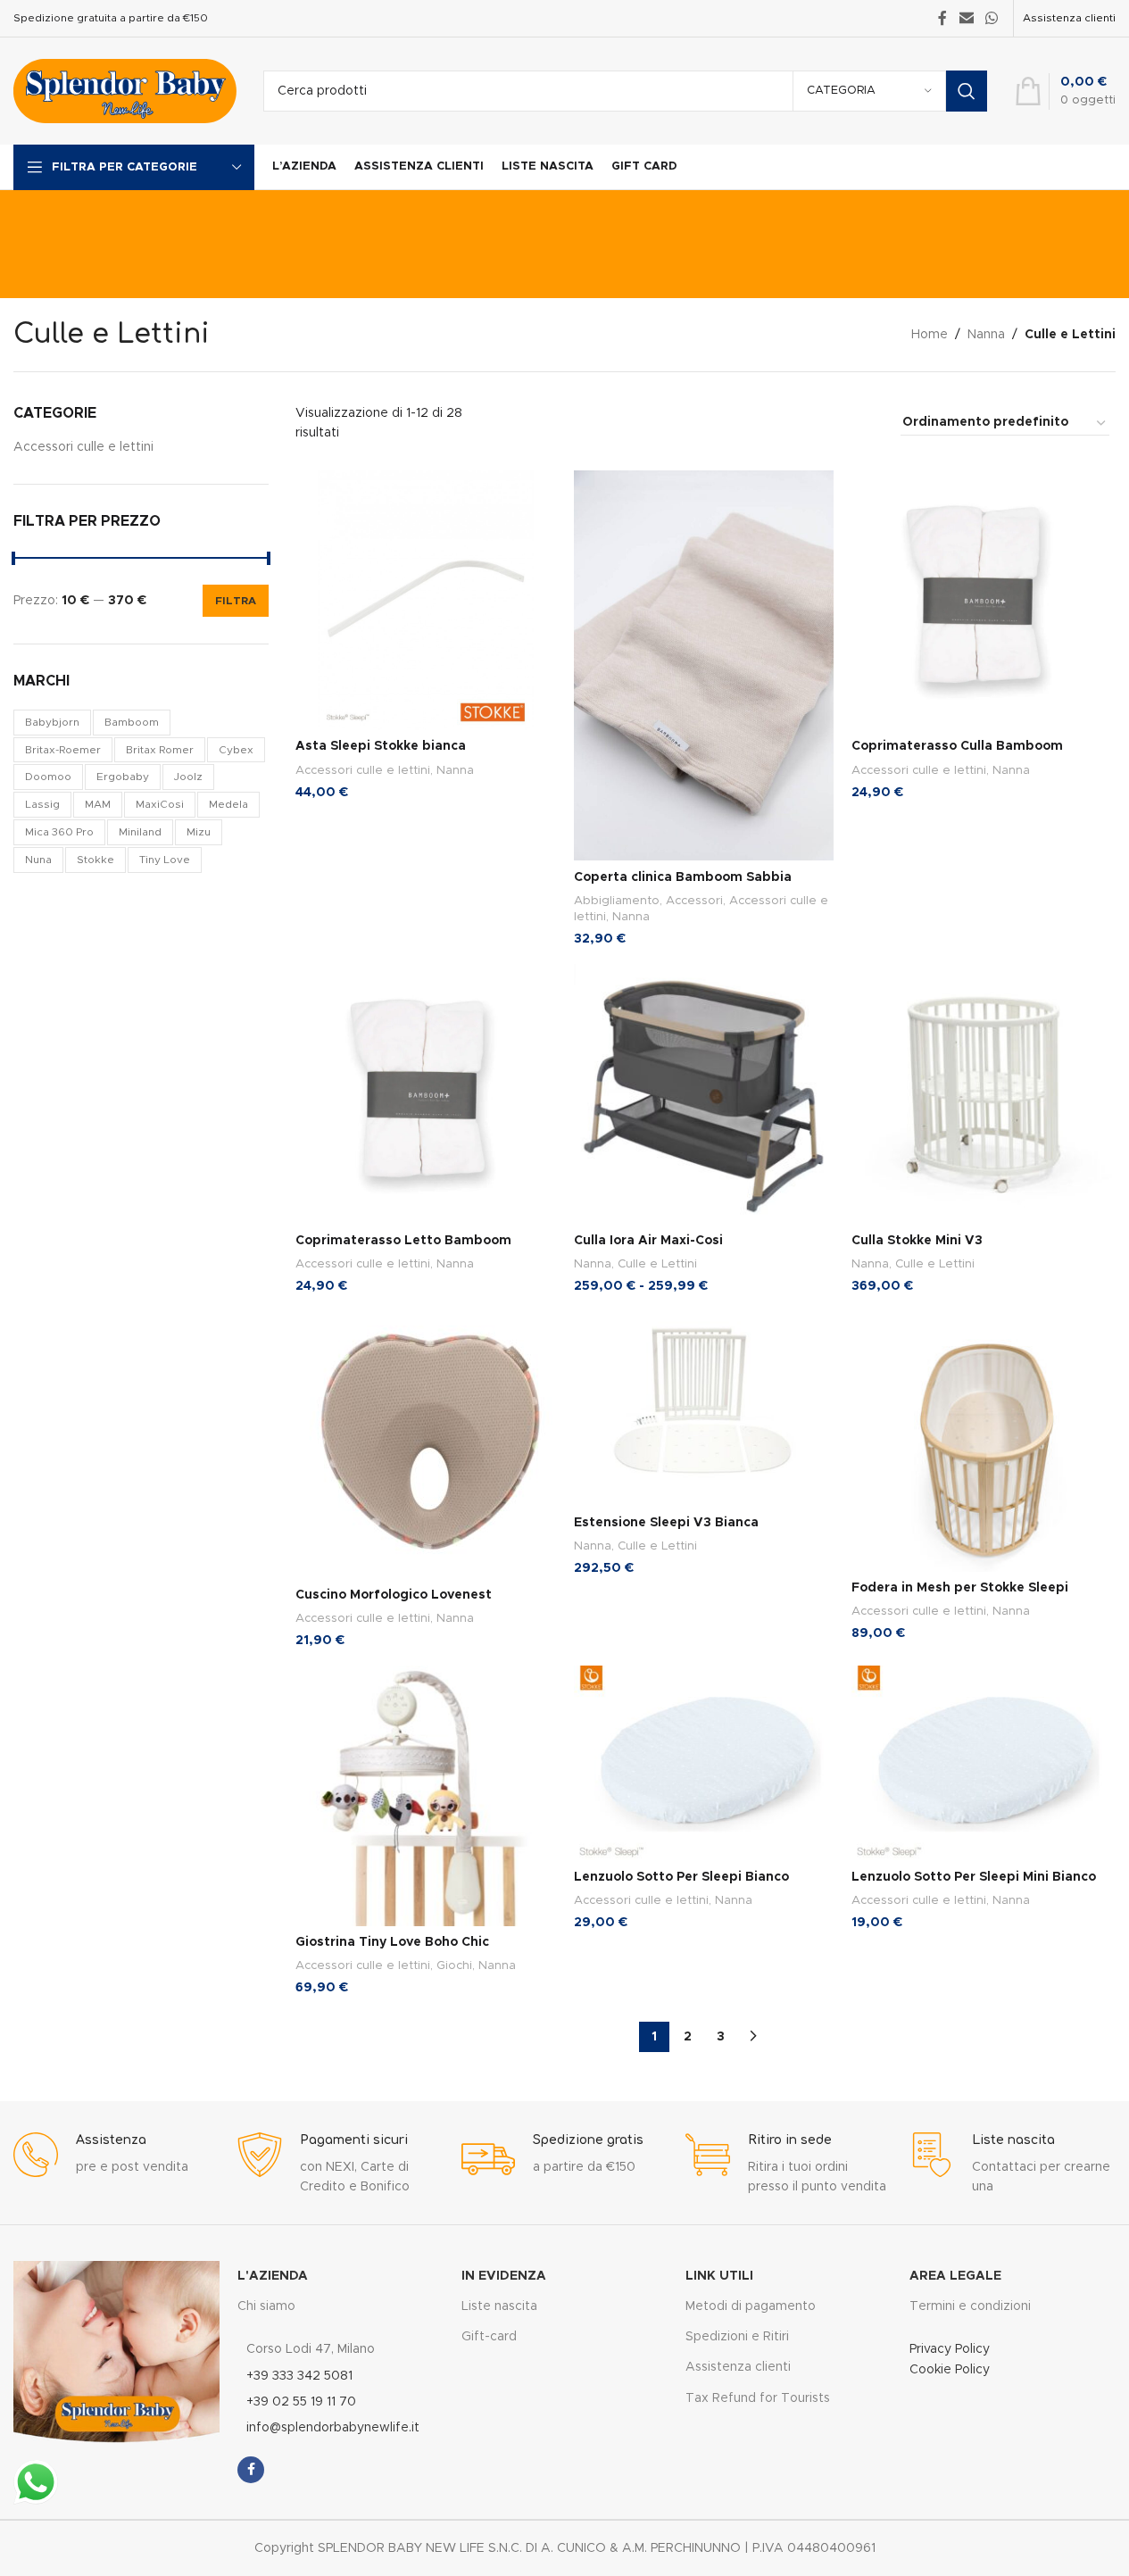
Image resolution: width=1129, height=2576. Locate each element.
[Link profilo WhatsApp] (992, 18)
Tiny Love (165, 860)
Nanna (986, 335)
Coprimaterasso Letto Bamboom (403, 1241)
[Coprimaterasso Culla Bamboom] (982, 601)
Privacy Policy (950, 2349)
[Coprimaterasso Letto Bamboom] (426, 1094)
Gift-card (489, 2337)
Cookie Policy (950, 2370)
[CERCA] (967, 91)
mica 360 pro (59, 832)
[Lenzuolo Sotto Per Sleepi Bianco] (704, 1763)
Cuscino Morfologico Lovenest (394, 1595)
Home (930, 335)
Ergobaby (123, 777)
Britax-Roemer (63, 750)
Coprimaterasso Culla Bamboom (957, 746)
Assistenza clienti (1069, 18)
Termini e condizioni (970, 2306)
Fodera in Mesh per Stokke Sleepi (960, 1588)
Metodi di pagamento (751, 2306)
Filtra (236, 601)
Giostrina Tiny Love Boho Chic (392, 1942)
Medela (228, 804)
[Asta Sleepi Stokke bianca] (426, 601)
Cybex (236, 750)
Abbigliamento (617, 901)
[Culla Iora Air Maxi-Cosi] (704, 1094)
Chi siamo (266, 2306)
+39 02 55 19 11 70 (301, 2402)
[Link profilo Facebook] (942, 18)
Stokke (95, 860)
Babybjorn (52, 722)
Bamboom (132, 722)
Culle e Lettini (657, 1264)
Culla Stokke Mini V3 (917, 1241)
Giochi (454, 1965)
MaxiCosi (160, 804)
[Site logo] (125, 91)
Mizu (199, 832)
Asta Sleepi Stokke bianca (381, 746)
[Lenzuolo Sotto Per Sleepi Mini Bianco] (982, 1763)
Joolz (188, 777)
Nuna (38, 860)
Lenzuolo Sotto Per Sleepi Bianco (681, 1877)
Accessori (694, 901)
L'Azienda (273, 2276)
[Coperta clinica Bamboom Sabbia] (704, 666)
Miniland (140, 832)
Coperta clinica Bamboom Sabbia (683, 877)
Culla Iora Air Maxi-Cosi (648, 1241)
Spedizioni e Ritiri (737, 2337)
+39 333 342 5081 (299, 2376)
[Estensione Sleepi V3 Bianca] (704, 1409)
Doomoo (48, 777)
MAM (98, 804)
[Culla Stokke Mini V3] (982, 1094)
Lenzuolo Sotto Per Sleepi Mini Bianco (974, 1877)
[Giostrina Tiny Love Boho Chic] (426, 1796)
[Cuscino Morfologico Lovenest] (426, 1445)
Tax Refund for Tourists (758, 2398)
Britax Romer (160, 750)
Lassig (42, 804)
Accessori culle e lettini (83, 447)
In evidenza (504, 2276)
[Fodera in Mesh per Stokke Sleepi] (982, 1442)
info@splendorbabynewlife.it (333, 2428)
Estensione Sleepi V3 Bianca (666, 1523)
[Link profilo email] (966, 18)
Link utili (719, 2276)
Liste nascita (499, 2306)
